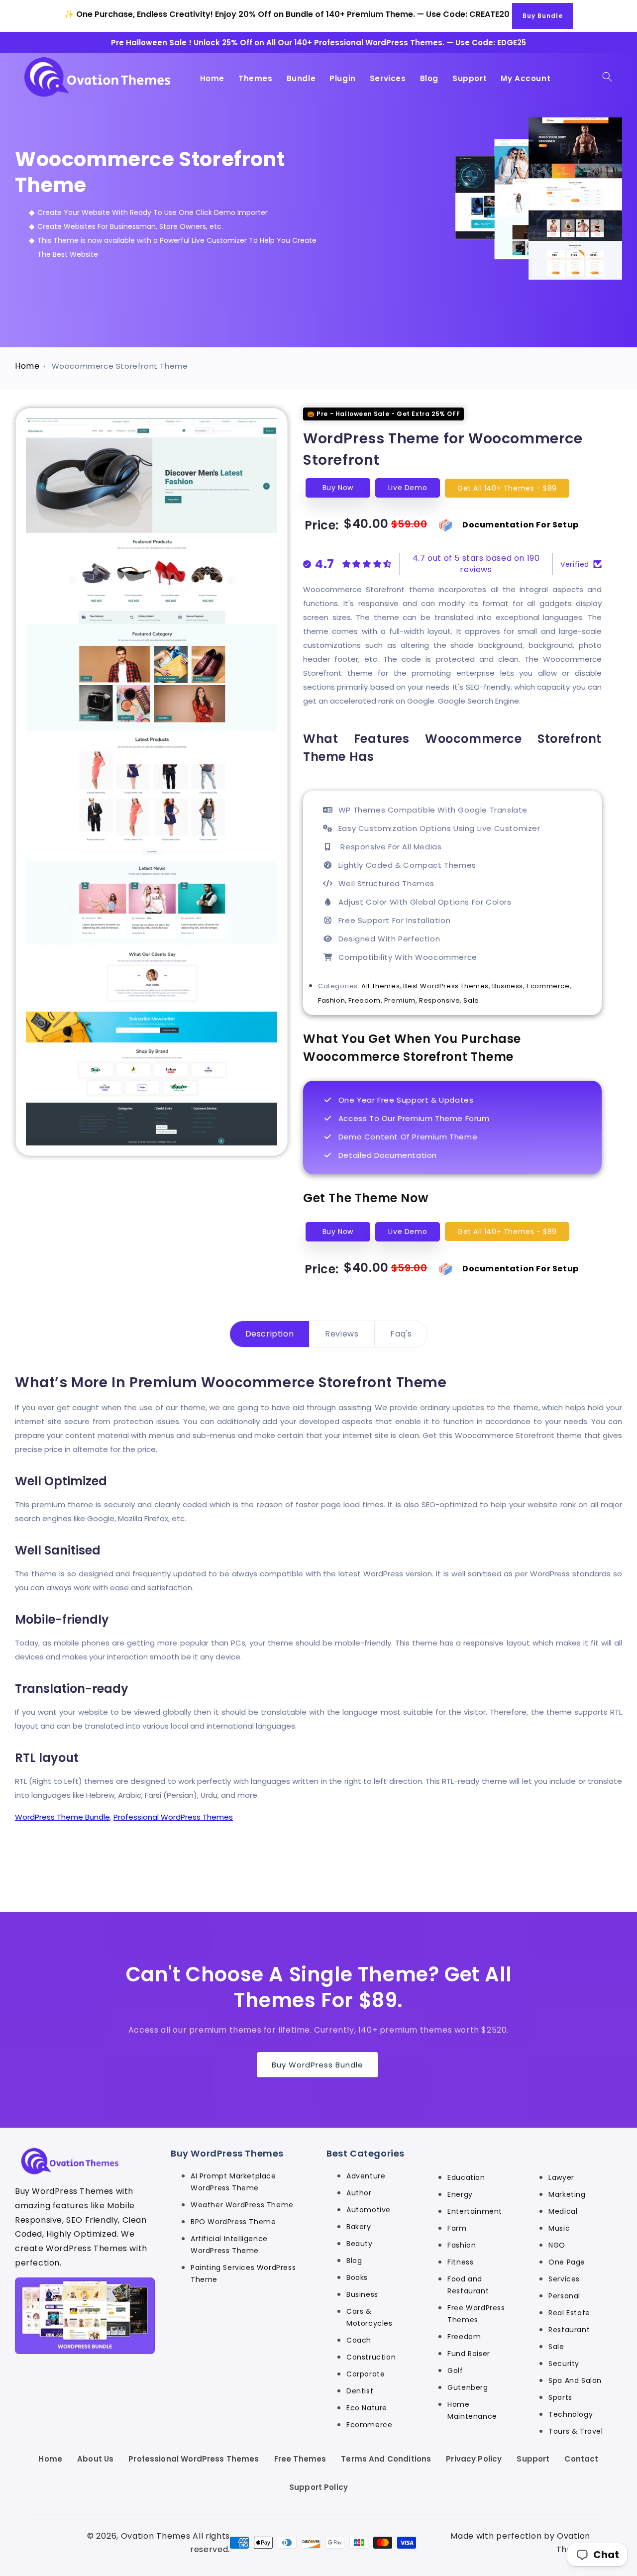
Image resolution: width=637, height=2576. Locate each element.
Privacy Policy (474, 2459)
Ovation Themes (156, 2536)
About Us (95, 2459)
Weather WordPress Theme (242, 2205)
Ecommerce (369, 2425)
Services (564, 2279)
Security (564, 2364)
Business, (509, 986)
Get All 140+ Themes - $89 (507, 488)
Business (362, 2295)
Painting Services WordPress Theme (243, 2274)
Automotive (369, 2210)
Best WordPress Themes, (448, 986)
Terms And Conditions (386, 2459)
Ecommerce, (549, 986)
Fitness (460, 2263)
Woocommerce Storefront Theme (120, 366)
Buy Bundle (543, 16)
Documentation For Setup (521, 525)
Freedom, (366, 1000)
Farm (457, 2229)
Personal (564, 2296)
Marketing (567, 2195)
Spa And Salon (575, 2381)
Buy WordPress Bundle (318, 2065)
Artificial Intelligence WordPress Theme (229, 2245)
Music (559, 2229)
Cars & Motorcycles (370, 2318)
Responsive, (441, 1000)
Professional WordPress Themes (173, 1817)
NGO (557, 2246)
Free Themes (300, 2459)
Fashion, (333, 1000)
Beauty (360, 2244)
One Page (567, 2263)
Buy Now (338, 488)
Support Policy (318, 2487)
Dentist (360, 2391)
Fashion (462, 2246)
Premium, (402, 1000)
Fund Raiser (469, 2354)
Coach (359, 2341)
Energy (460, 2195)
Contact (581, 2459)
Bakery (359, 2227)
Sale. (472, 1000)
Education (466, 2178)
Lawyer (561, 2178)
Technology (571, 2415)
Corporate (366, 2374)
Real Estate (569, 2313)
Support (533, 2459)
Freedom (464, 2337)
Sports (560, 2398)
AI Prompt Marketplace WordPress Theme (233, 2182)
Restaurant (569, 2330)
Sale (556, 2347)
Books (357, 2278)
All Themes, (382, 986)
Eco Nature (367, 2408)
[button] (607, 77)
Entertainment (475, 2212)
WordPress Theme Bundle (62, 1817)
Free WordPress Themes (476, 2314)
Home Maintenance (472, 2411)
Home (27, 366)
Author (359, 2193)
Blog (354, 2261)
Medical (563, 2212)
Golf (455, 2371)
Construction (371, 2358)
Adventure (366, 2176)
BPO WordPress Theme (233, 2222)
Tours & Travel (576, 2432)
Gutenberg (468, 2388)
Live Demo (408, 488)
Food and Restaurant (468, 2285)
